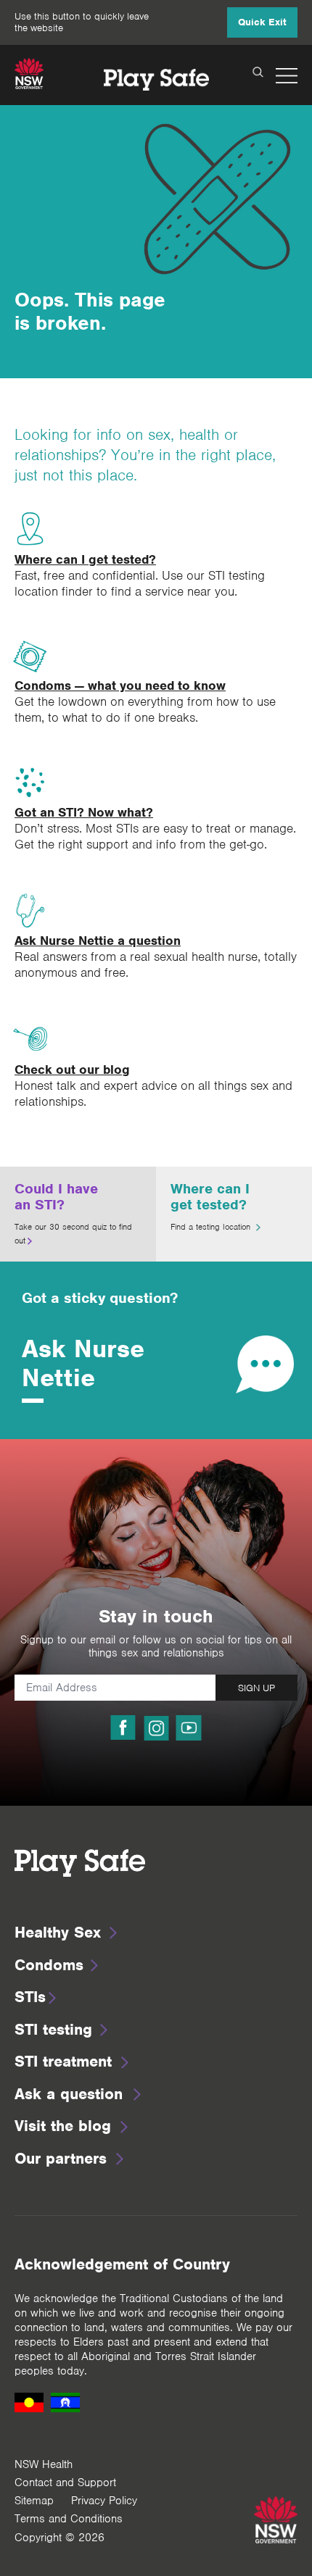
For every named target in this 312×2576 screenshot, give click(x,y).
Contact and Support (65, 2483)
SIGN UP (256, 1688)
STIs (30, 1997)
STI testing (53, 2029)
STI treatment (63, 2061)
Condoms (49, 1965)
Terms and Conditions (69, 2519)
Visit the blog (63, 2126)
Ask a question (69, 2094)
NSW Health (44, 2464)
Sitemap (34, 2501)
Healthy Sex (58, 1932)
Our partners (61, 2158)
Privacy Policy (104, 2501)
